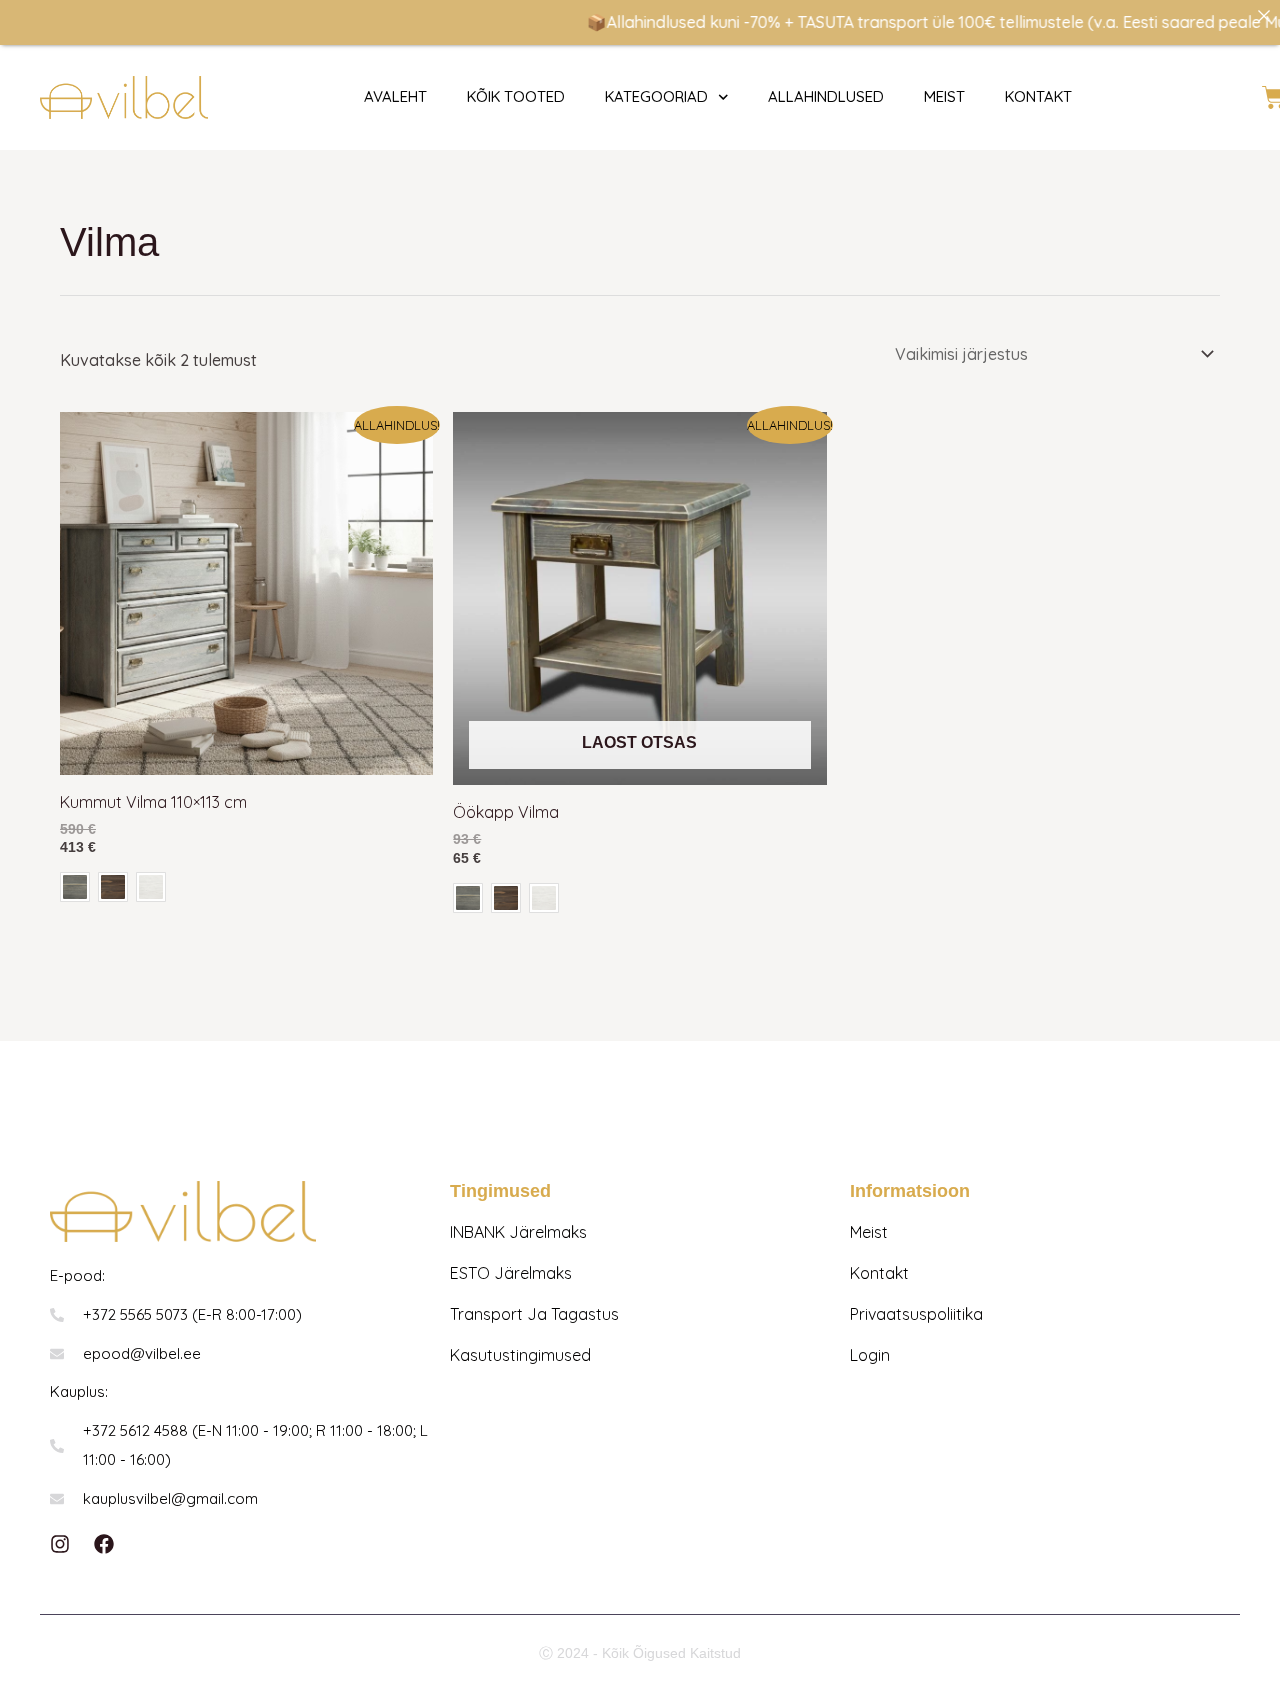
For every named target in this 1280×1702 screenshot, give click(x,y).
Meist (944, 96)
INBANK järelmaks (518, 1232)
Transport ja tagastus (534, 1314)
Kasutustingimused (520, 1355)
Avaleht (395, 96)
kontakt (1038, 96)
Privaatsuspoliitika (916, 1314)
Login (870, 1355)
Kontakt (879, 1273)
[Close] (1264, 16)
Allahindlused (826, 96)
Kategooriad (656, 96)
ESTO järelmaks (511, 1273)
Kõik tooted (516, 96)
